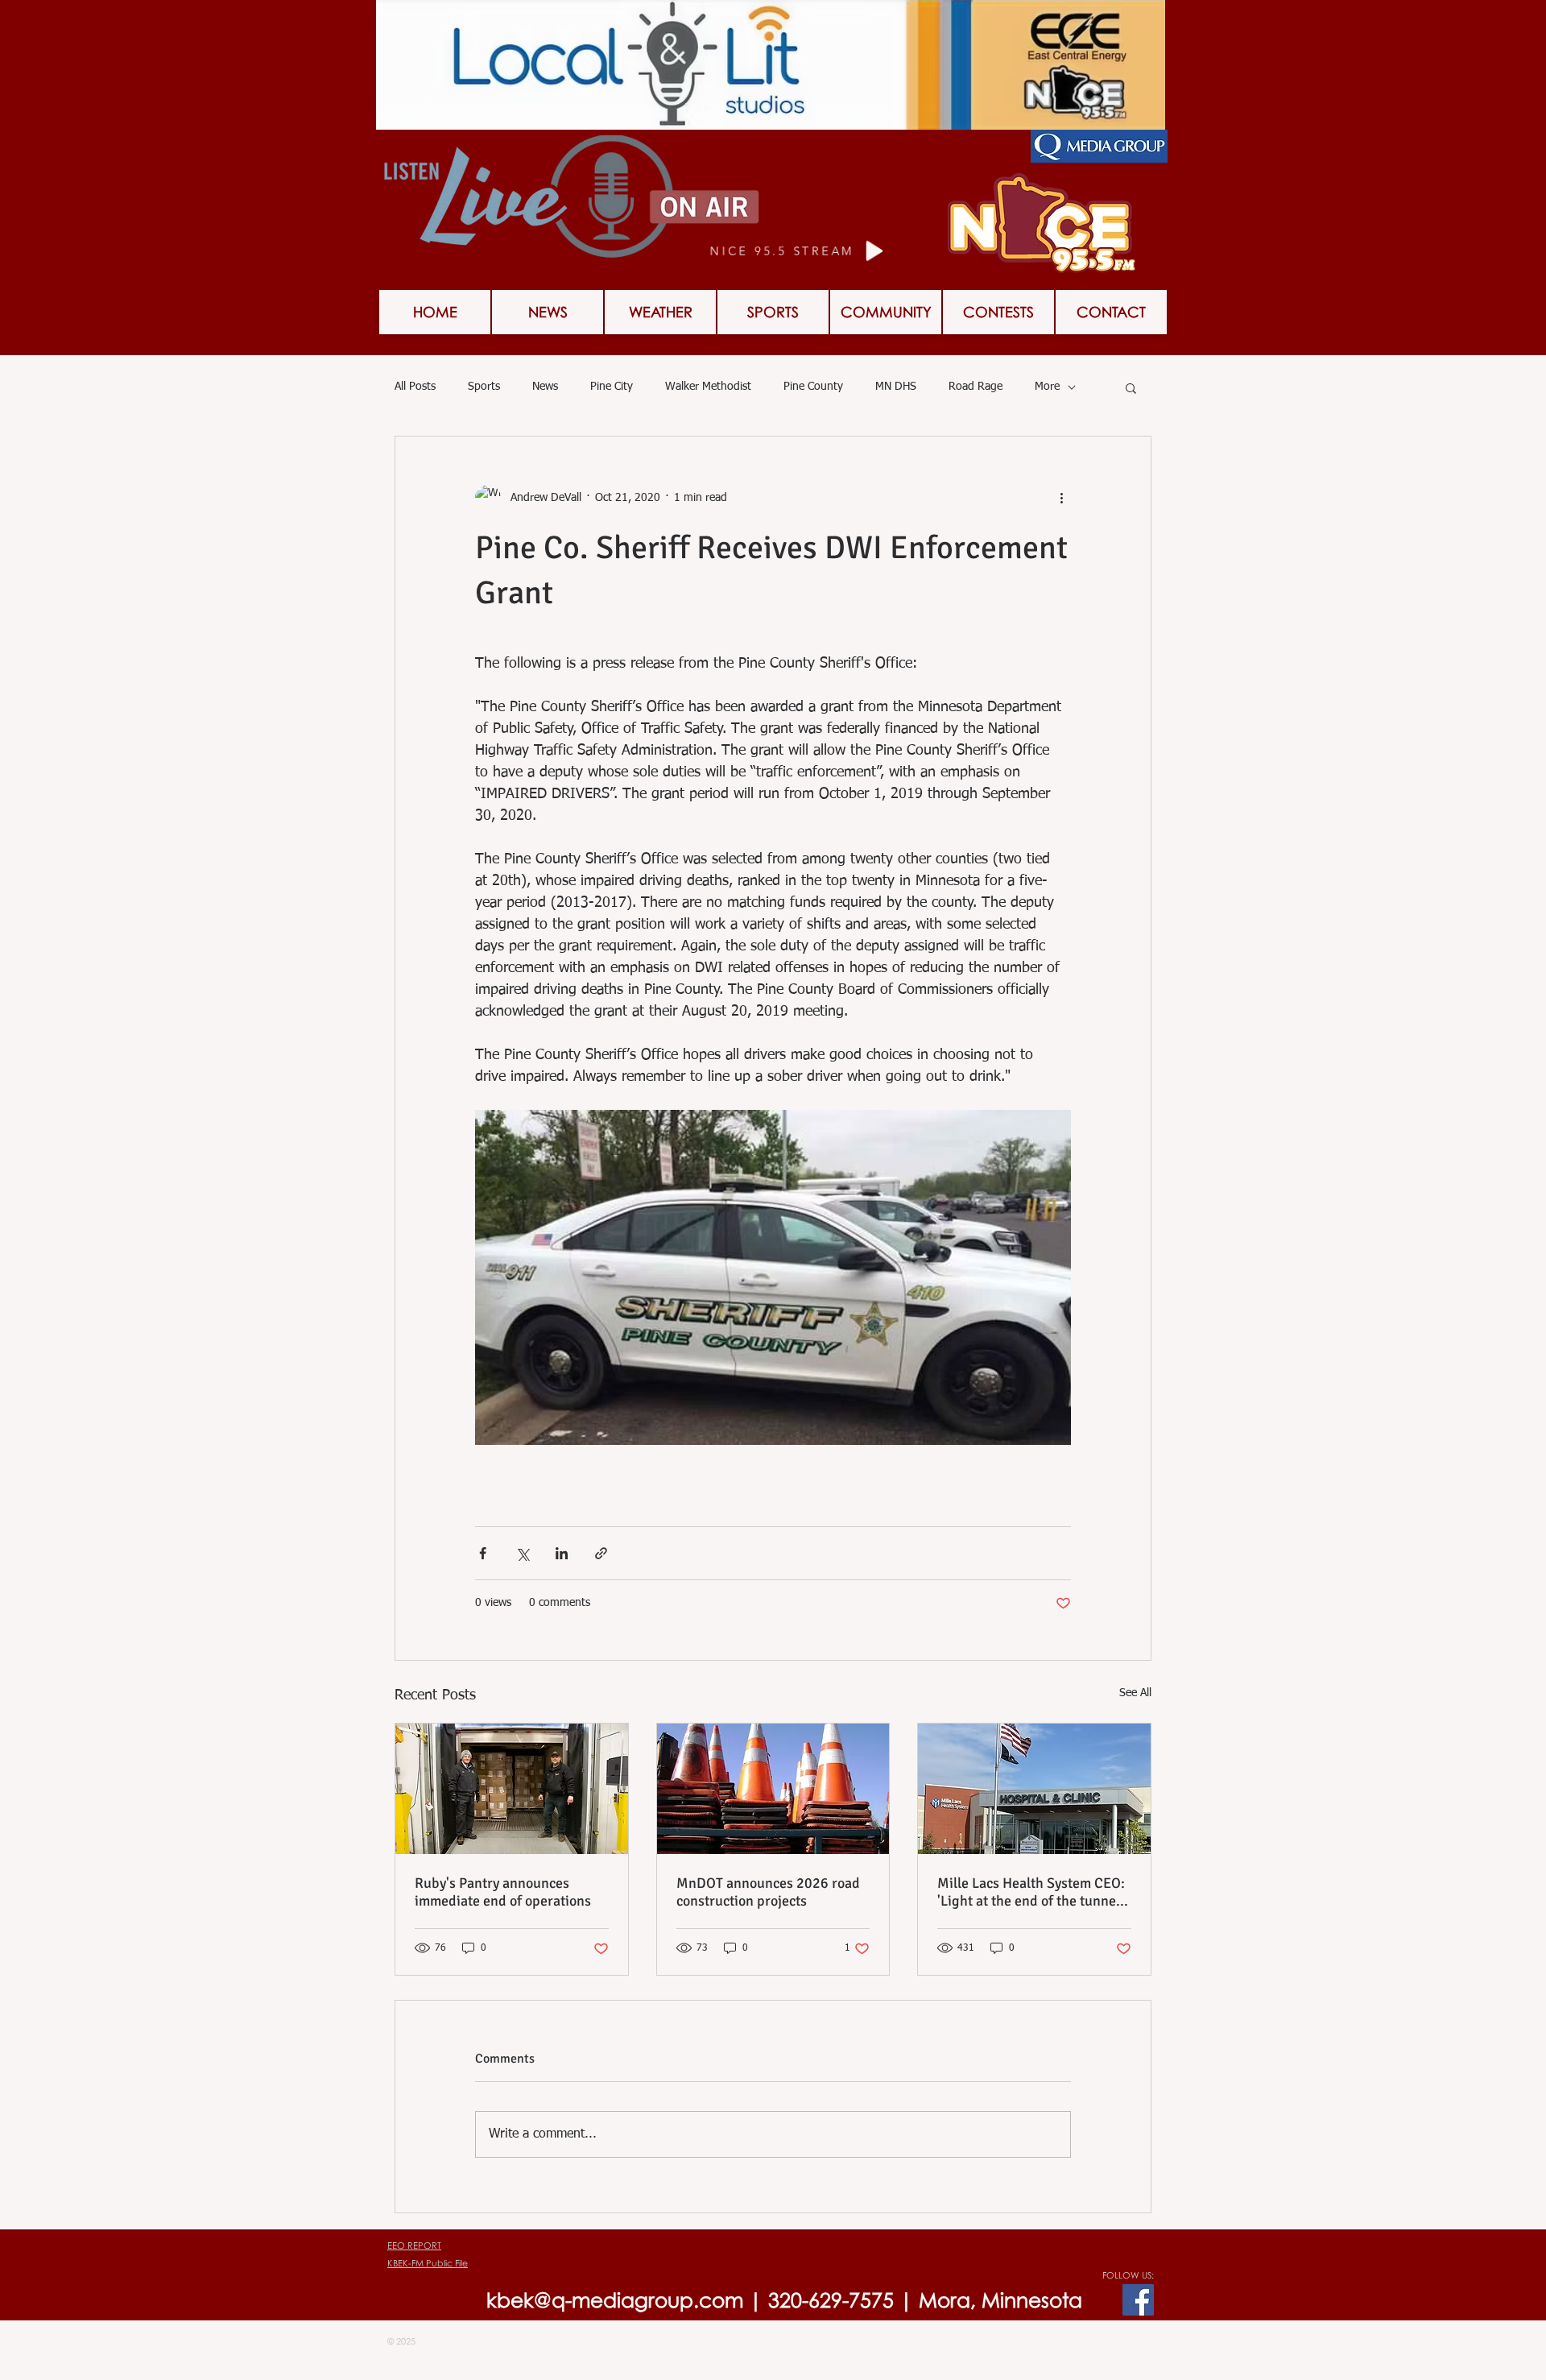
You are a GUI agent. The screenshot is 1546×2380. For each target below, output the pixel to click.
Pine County (813, 387)
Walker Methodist (708, 387)
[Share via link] (601, 1553)
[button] (998, 312)
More (1047, 387)
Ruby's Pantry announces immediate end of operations (503, 1892)
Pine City (612, 387)
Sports (484, 387)
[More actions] (1061, 498)
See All (1135, 1693)
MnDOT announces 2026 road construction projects (768, 1892)
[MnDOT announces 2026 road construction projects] (773, 1789)
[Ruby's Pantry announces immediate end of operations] (512, 1789)
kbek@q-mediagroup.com (615, 2300)
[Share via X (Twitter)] (522, 1553)
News (545, 387)
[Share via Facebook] (483, 1553)
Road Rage (976, 387)
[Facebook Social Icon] (1138, 2300)
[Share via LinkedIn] (562, 1553)
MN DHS (896, 387)
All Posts (415, 387)
